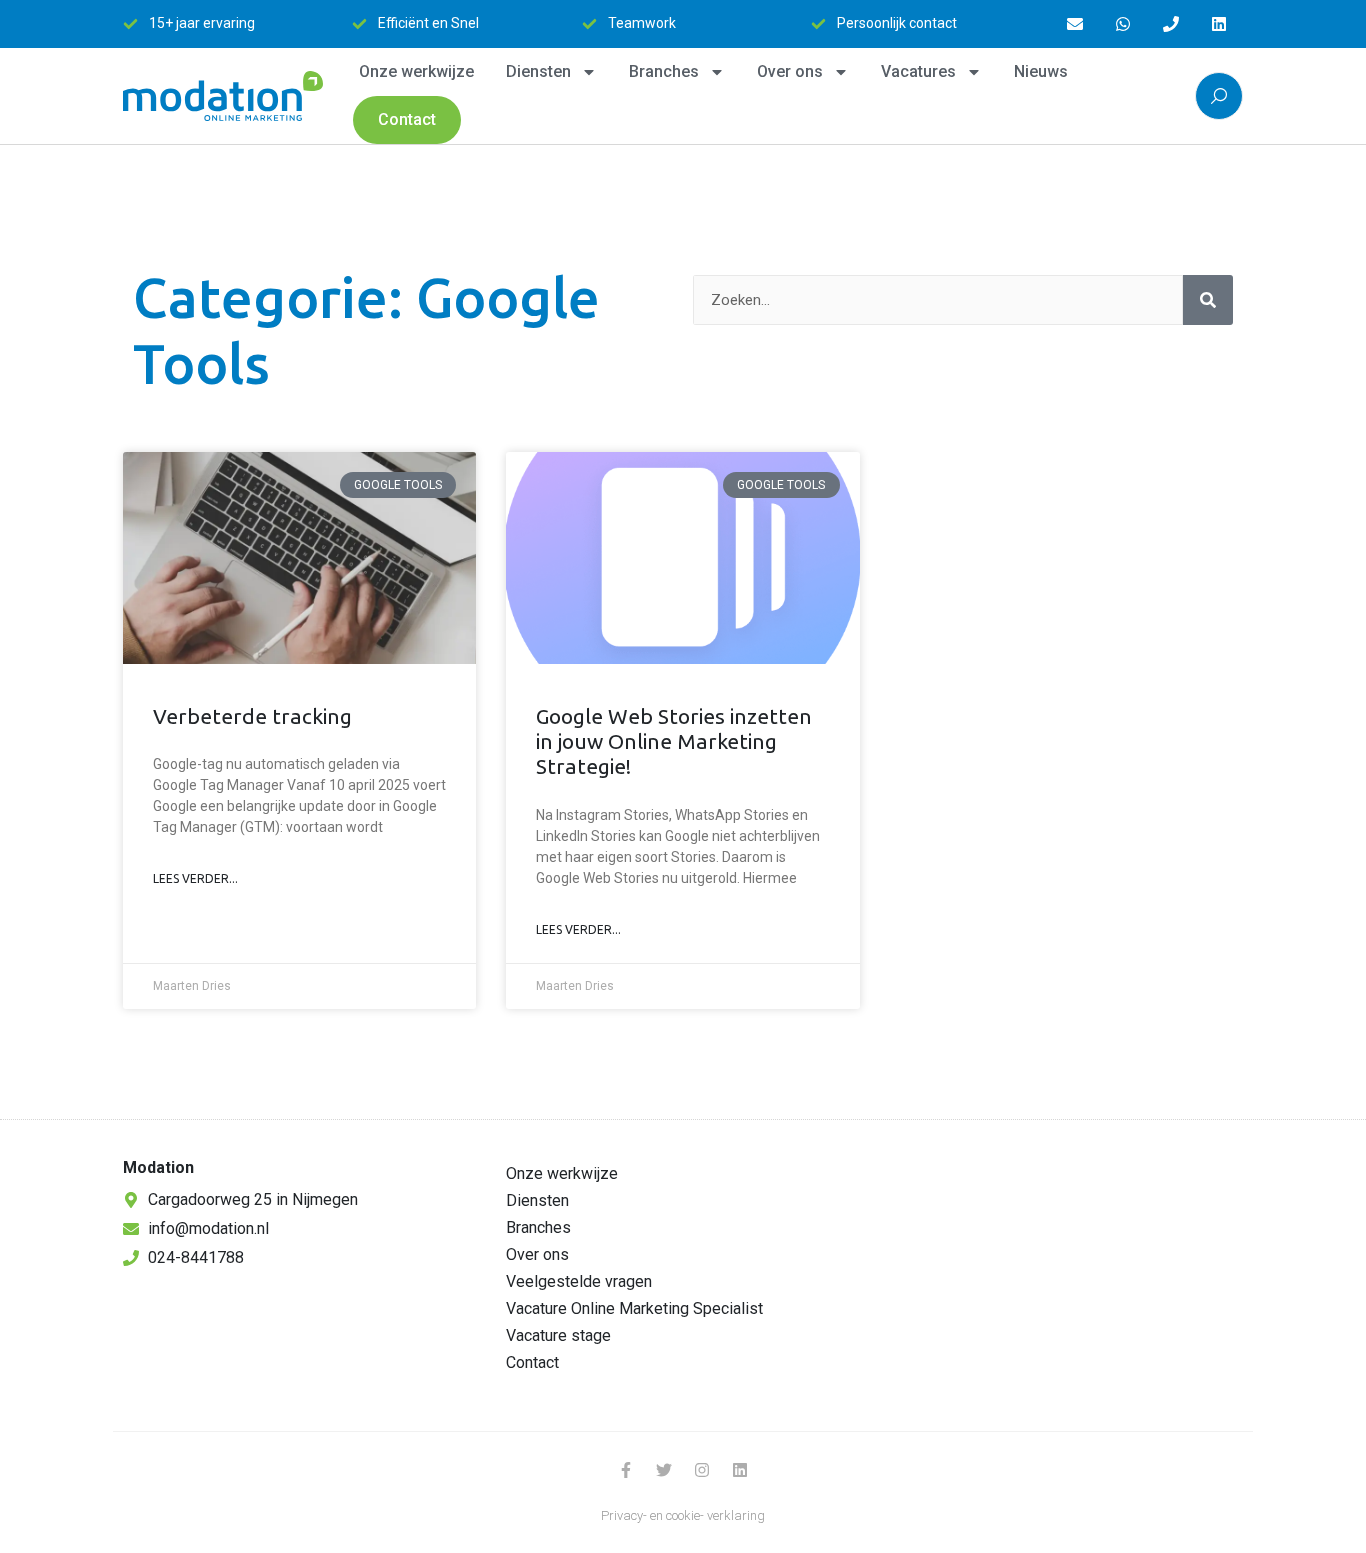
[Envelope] (1075, 24)
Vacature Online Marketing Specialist (634, 1308)
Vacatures (918, 71)
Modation (158, 1167)
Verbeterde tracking (252, 716)
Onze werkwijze (416, 71)
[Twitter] (664, 1470)
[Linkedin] (1219, 24)
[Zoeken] (1208, 300)
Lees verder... (195, 878)
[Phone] (1171, 24)
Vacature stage (558, 1335)
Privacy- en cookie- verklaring (683, 1515)
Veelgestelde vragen (579, 1281)
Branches (664, 71)
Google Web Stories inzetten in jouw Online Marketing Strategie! (674, 741)
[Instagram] (702, 1470)
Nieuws (1041, 71)
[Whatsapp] (1123, 24)
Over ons (790, 71)
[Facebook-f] (626, 1470)
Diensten (538, 71)
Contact (407, 119)
